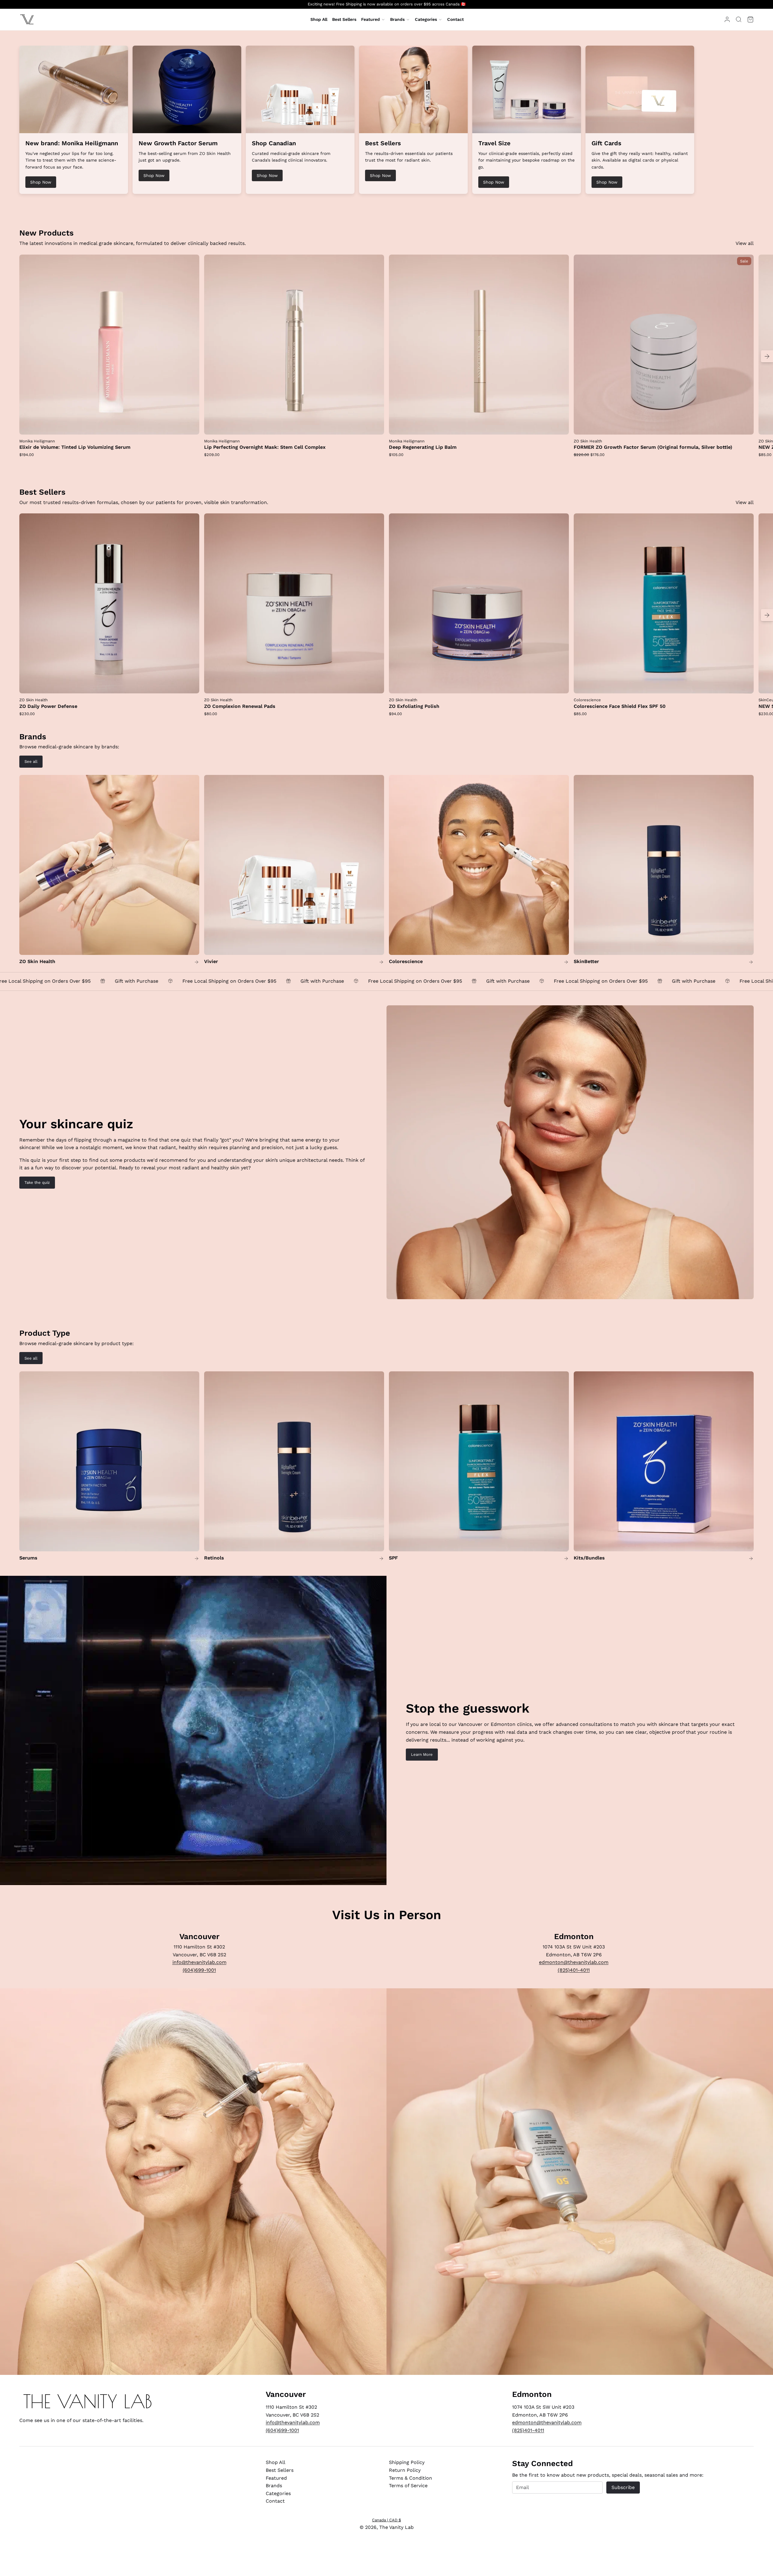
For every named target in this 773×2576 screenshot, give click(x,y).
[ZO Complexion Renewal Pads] (294, 603)
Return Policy (405, 2470)
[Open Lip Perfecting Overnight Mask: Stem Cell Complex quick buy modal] (376, 426)
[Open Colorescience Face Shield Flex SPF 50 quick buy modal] (745, 685)
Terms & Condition (411, 2478)
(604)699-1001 (199, 1970)
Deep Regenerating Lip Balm (423, 447)
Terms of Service (408, 2486)
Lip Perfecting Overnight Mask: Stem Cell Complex (265, 447)
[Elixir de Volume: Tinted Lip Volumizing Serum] (109, 345)
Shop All (276, 2462)
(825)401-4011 (574, 1970)
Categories (426, 19)
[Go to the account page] (727, 19)
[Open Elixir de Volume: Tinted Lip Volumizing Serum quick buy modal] (191, 426)
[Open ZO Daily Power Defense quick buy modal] (191, 685)
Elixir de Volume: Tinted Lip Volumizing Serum (75, 447)
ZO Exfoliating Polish (414, 706)
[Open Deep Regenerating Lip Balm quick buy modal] (560, 426)
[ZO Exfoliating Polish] (479, 603)
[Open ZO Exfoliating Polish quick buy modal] (560, 685)
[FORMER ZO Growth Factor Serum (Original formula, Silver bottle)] (664, 345)
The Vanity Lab (396, 2527)
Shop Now (41, 182)
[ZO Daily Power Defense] (109, 603)
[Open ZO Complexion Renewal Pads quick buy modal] (376, 685)
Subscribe (623, 2487)
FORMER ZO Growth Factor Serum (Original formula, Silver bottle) (653, 447)
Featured (370, 19)
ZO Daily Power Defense (48, 706)
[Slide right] (767, 356)
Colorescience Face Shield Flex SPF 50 (620, 706)
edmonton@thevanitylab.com (574, 1962)
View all (745, 243)
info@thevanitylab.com (199, 1962)
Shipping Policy (407, 2462)
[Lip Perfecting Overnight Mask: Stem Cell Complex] (294, 345)
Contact (275, 2501)
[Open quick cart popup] (750, 19)
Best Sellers (280, 2470)
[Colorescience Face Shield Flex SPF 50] (664, 603)
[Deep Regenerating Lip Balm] (479, 345)
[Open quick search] (739, 19)
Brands (397, 19)
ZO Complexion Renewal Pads (240, 706)
